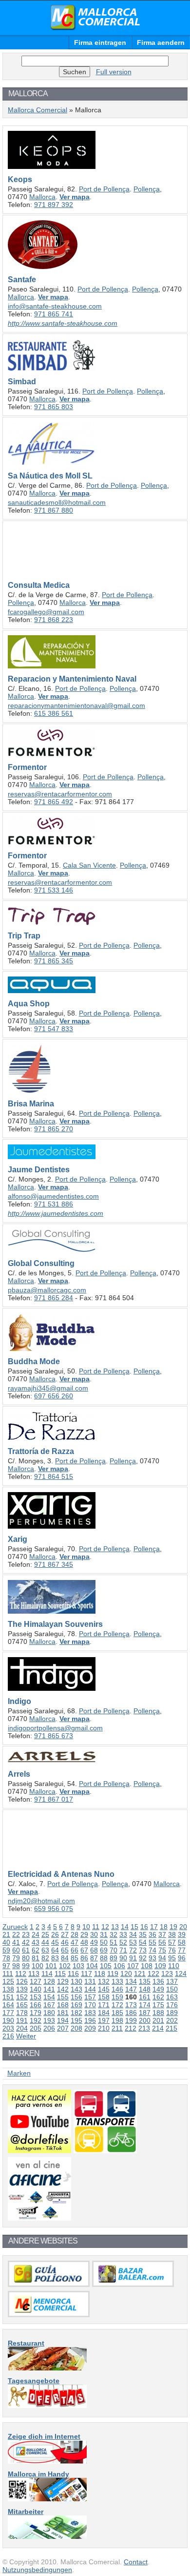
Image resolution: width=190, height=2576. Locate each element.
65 (65, 1950)
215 (171, 2028)
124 (181, 1974)
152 (22, 1997)
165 (22, 2005)
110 (174, 1966)
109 (160, 1966)
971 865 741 (54, 314)
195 (76, 2020)
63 (45, 1950)
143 (76, 1989)
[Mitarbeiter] (47, 2536)
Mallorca (42, 197)
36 (152, 1934)
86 (84, 1958)
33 (123, 1934)
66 (75, 1950)
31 (104, 1934)
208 (76, 2028)
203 (8, 2028)
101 (51, 1966)
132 (104, 1981)
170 (90, 2005)
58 (182, 1942)
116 (73, 1974)
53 (133, 1942)
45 (55, 1942)
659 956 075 (54, 1909)
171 (104, 2005)
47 (75, 1942)
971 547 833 (54, 1029)
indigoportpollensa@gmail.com (55, 1728)
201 (158, 2020)
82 (45, 1958)
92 (143, 1958)
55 (152, 1942)
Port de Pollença (104, 189)
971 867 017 (54, 1799)
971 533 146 (54, 890)
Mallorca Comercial (95, 18)
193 (49, 2020)
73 (143, 1950)
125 (8, 1981)
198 (117, 2020)
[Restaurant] (47, 2368)
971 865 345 (54, 961)
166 (36, 2005)
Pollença (147, 189)
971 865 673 (54, 1736)
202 (172, 2020)
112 (21, 1974)
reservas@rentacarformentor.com (60, 794)
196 (90, 2020)
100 (38, 1966)
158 (104, 1997)
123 (167, 1974)
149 (158, 1989)
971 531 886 (54, 1204)
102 (65, 1966)
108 (147, 1966)
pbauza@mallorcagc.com (47, 1290)
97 (6, 1966)
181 (63, 2013)
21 (6, 1934)
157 (90, 1997)
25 (45, 1934)
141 (49, 1989)
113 (34, 1974)
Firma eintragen (100, 42)
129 (63, 1981)
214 (158, 2028)
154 (49, 1997)
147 (131, 1989)
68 (94, 1950)
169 (76, 2005)
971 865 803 (54, 407)
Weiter (26, 2036)
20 (183, 1927)
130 (76, 1981)
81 (36, 1958)
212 (131, 2028)
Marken (19, 2073)
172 (117, 2005)
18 (164, 1927)
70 (114, 1950)
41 (16, 1942)
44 (45, 1942)
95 (172, 1958)
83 (55, 1958)
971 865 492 (54, 802)
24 (36, 1934)
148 (145, 1989)
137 (172, 1981)
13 (115, 1927)
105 (106, 1966)
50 (104, 1942)
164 (8, 2005)
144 (90, 1989)
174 (145, 2005)
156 (76, 1997)
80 (26, 1958)
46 (65, 1942)
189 (172, 2013)
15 (134, 1927)
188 (158, 2013)
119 (113, 1974)
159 (117, 1997)
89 (114, 1958)
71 (123, 1950)
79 (16, 1958)
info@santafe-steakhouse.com (55, 306)
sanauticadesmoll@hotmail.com (57, 502)
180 (49, 2013)
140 (36, 1989)
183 (90, 2013)
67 (84, 1950)
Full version (114, 72)
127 (36, 1981)
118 (100, 1974)
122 (153, 1974)
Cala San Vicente (89, 865)
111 (8, 1974)
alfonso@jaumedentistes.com (53, 1196)
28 (75, 1934)
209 (90, 2028)
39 (182, 1934)
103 (78, 1966)
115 (60, 1974)
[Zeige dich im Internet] (47, 2461)
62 (36, 1950)
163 (172, 1997)
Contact (136, 2562)
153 (36, 1997)
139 (22, 1989)
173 (131, 2005)
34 (133, 1934)
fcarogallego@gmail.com (46, 612)
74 (152, 1950)
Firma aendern (161, 42)
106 (119, 1966)
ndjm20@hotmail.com (41, 1901)
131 (90, 1981)
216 (8, 2036)
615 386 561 (54, 713)
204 (22, 2028)
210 (104, 2028)
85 (75, 1958)
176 (172, 2005)
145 (104, 1989)
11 (96, 1927)
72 (133, 1950)
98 (16, 1966)
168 (63, 2005)
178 (22, 2013)
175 (158, 2005)
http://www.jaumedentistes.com (56, 1213)
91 (133, 1958)
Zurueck (15, 1927)
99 (26, 1966)
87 (94, 1958)
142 (63, 1989)
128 (49, 1981)
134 (131, 1981)
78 (6, 1958)
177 (8, 2013)
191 (22, 2020)
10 (86, 1927)
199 (131, 2020)
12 (105, 1927)
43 (36, 1942)
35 (143, 1934)
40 (6, 1942)
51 (114, 1942)
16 (144, 1927)
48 (84, 1942)
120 (126, 1974)
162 (158, 1997)
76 (172, 1950)
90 (123, 1958)
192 (36, 2020)
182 (76, 2013)
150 (172, 1989)
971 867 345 (54, 1564)
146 (117, 1989)
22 (16, 1934)
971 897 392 (54, 205)
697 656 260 (54, 1396)
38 (172, 1934)
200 (145, 2020)
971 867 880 (54, 510)
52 (123, 1942)
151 (8, 1997)
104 (92, 1966)
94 (162, 1958)
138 (8, 1989)
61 (26, 1950)
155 (63, 1997)
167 (49, 2005)
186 (131, 2013)
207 (63, 2028)
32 (114, 1934)
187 (145, 2013)
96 (182, 1958)
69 (104, 1950)
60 (16, 1950)
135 (145, 1981)
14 (125, 1927)
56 (162, 1942)
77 (182, 1950)
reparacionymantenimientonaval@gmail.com (76, 706)
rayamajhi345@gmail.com (48, 1388)
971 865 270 (54, 1129)
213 (144, 2028)
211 (117, 2028)
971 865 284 (54, 1298)
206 (49, 2028)
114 (47, 1974)
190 (8, 2020)
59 (6, 1950)
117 (86, 1974)
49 (94, 1942)
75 (162, 1950)
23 (26, 1934)
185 (117, 2013)
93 (152, 1958)
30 (94, 1934)
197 (104, 2020)
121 (140, 1974)
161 (145, 1997)
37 (162, 1934)
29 (84, 1934)
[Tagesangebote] (47, 2406)
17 (154, 1927)
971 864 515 (54, 1476)
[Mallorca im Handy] (47, 2499)
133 (117, 1981)
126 (22, 1981)
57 (172, 1942)
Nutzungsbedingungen (37, 2570)
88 (104, 1958)
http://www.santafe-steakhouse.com (63, 323)
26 (55, 1934)
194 (63, 2020)
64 (55, 1950)
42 (26, 1942)
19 (173, 1927)
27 (65, 1934)
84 (65, 1958)
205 (36, 2028)
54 (143, 1942)
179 (36, 2013)
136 (158, 1981)
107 (133, 1966)
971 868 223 (54, 620)
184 (104, 2013)
